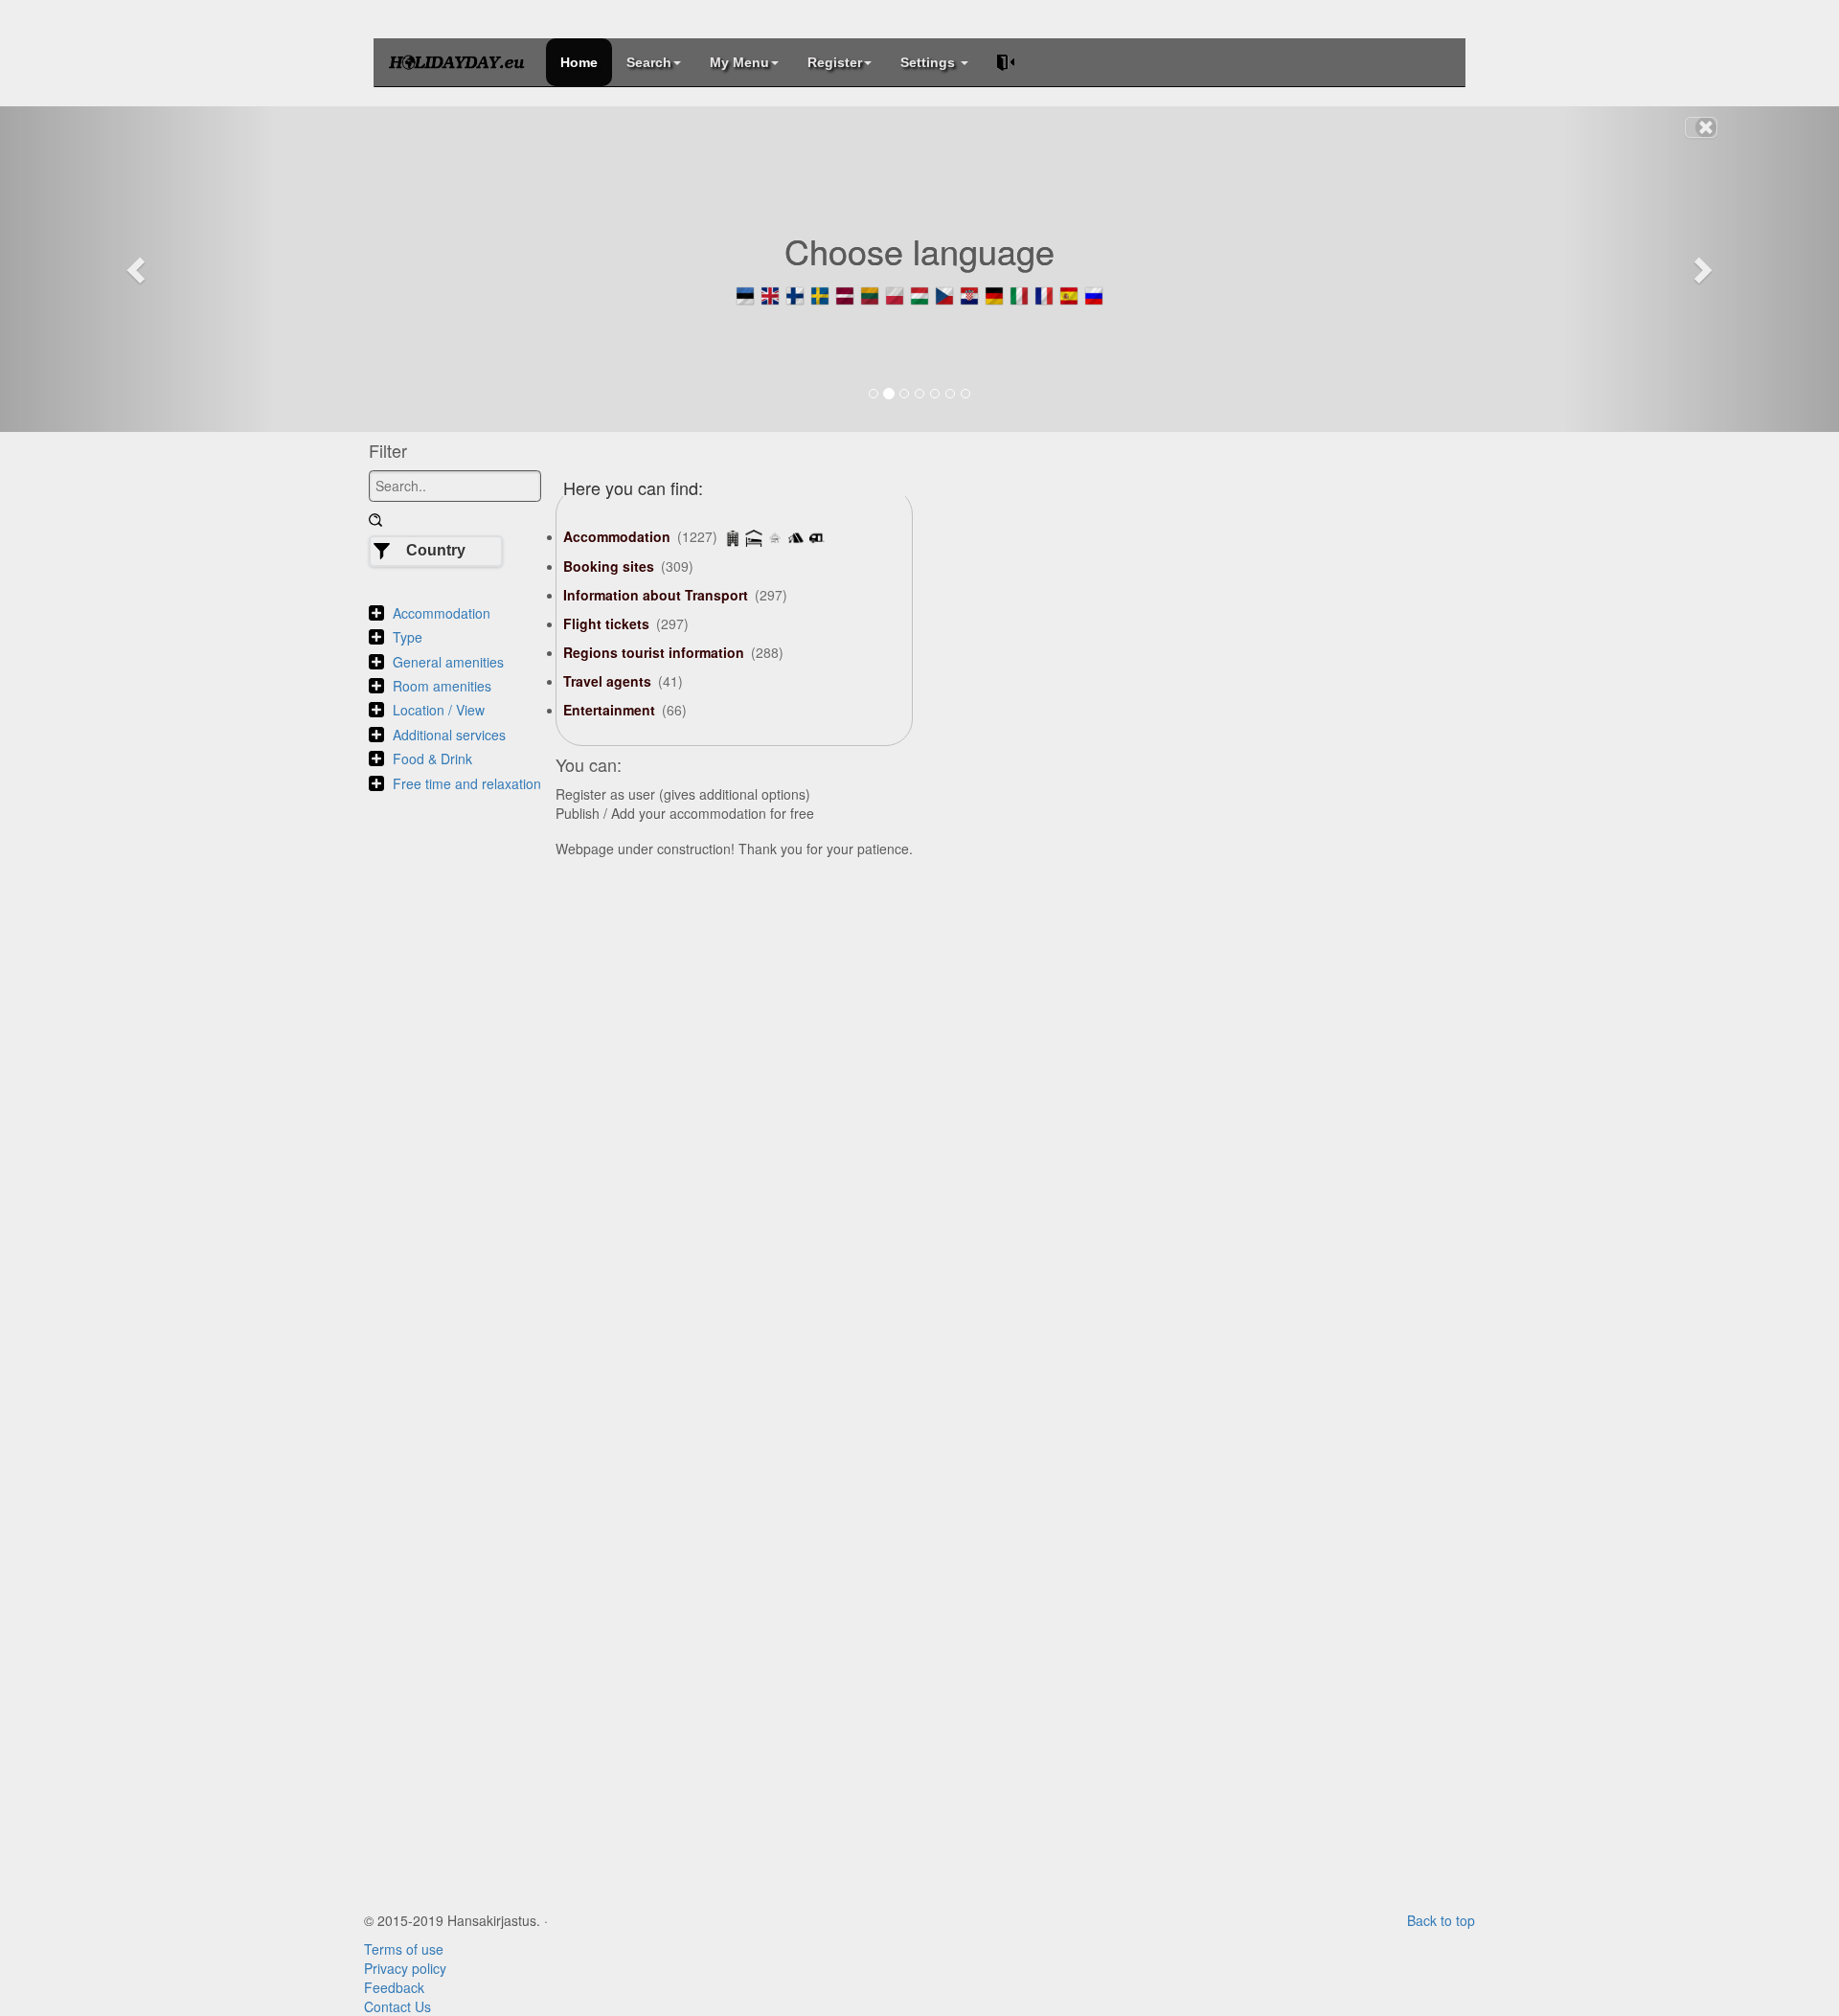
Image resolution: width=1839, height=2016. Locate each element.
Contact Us (397, 2006)
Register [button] (835, 62)
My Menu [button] (739, 62)
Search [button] (649, 62)
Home (579, 62)
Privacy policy (405, 1968)
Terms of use (404, 1949)
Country (436, 550)
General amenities (448, 662)
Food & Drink (432, 759)
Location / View (439, 710)
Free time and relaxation (467, 783)
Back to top (1441, 1920)
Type (408, 637)
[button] (138, 269)
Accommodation (442, 613)
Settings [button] (930, 62)
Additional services (449, 735)
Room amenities (442, 686)
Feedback (394, 1987)
